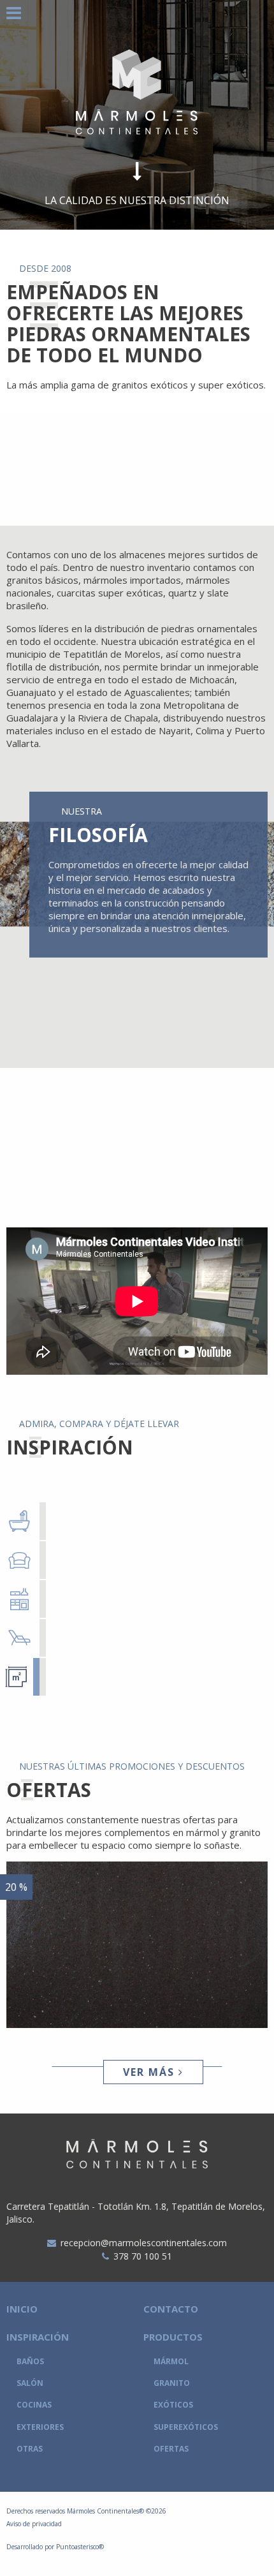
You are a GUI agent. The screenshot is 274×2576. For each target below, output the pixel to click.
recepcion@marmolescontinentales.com (144, 2243)
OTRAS (30, 2449)
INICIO (22, 2309)
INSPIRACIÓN (38, 2337)
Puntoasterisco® (80, 2547)
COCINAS (34, 2405)
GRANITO (172, 2383)
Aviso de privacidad (34, 2524)
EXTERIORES (40, 2427)
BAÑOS (30, 2361)
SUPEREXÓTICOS (186, 2427)
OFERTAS (171, 2449)
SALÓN (30, 2383)
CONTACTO (171, 2309)
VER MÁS (151, 2072)
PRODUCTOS (173, 2337)
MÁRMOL (171, 2361)
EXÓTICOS (173, 2405)
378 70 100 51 (143, 2256)
